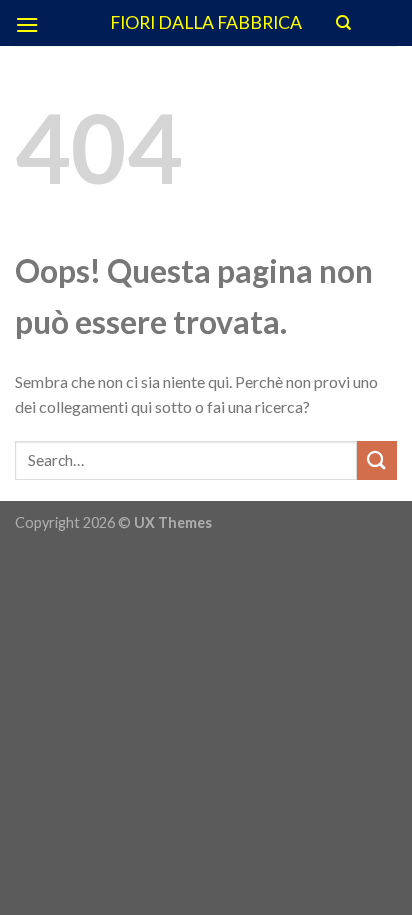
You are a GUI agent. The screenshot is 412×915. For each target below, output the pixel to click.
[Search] (343, 23)
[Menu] (27, 24)
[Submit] (377, 460)
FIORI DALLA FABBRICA (206, 23)
